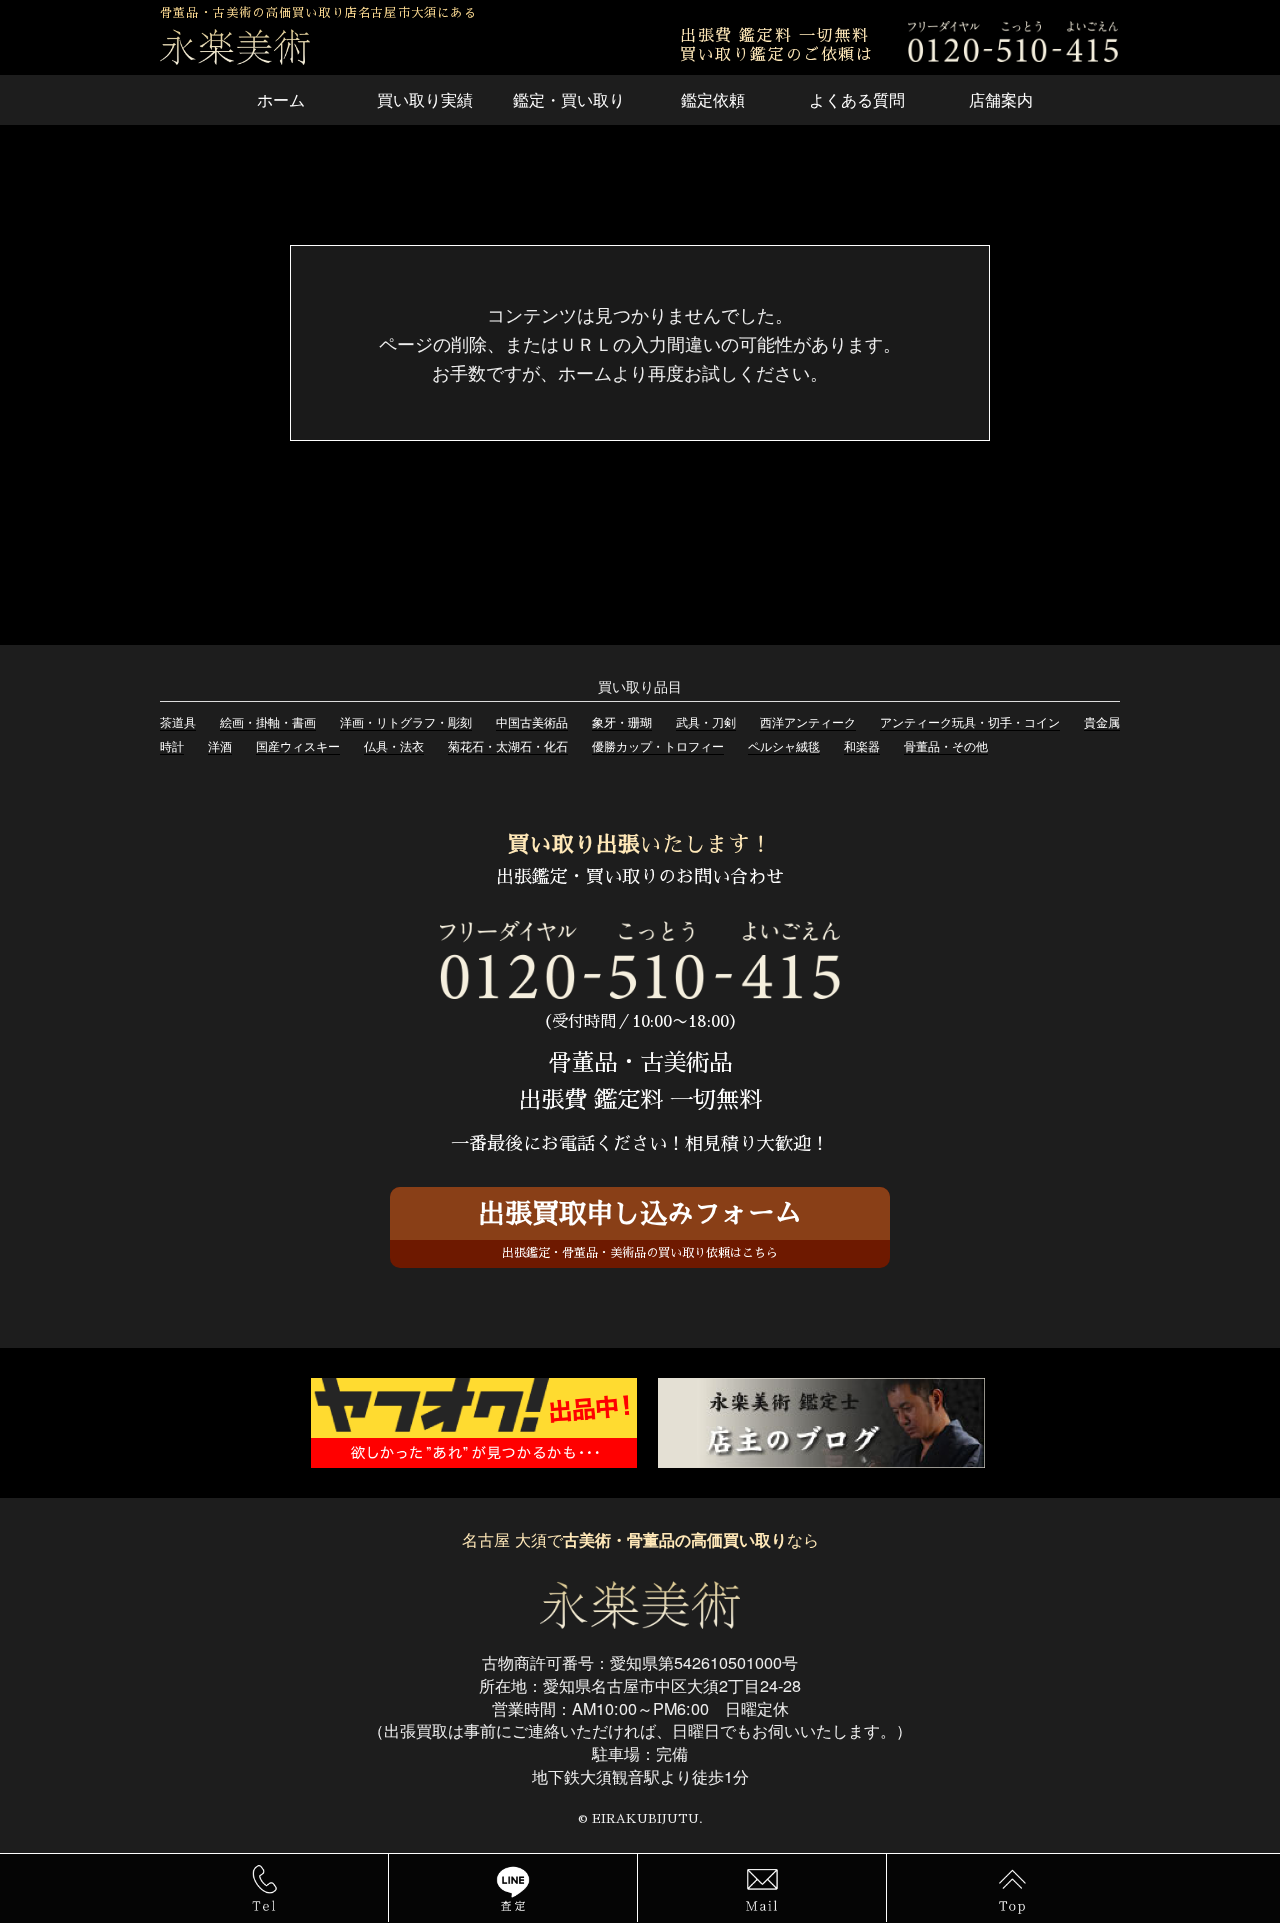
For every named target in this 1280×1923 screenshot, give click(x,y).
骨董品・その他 (946, 745)
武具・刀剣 (706, 721)
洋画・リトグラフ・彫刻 (406, 721)
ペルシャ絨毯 (784, 745)
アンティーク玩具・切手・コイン (970, 721)
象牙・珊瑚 (622, 721)
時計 (172, 745)
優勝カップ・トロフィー (658, 745)
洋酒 (220, 745)
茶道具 (178, 721)
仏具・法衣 (394, 745)
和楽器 (862, 745)
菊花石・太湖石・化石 (508, 745)
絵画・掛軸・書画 (268, 721)
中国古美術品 (532, 721)
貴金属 (1102, 721)
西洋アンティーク (808, 721)
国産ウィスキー (298, 745)
